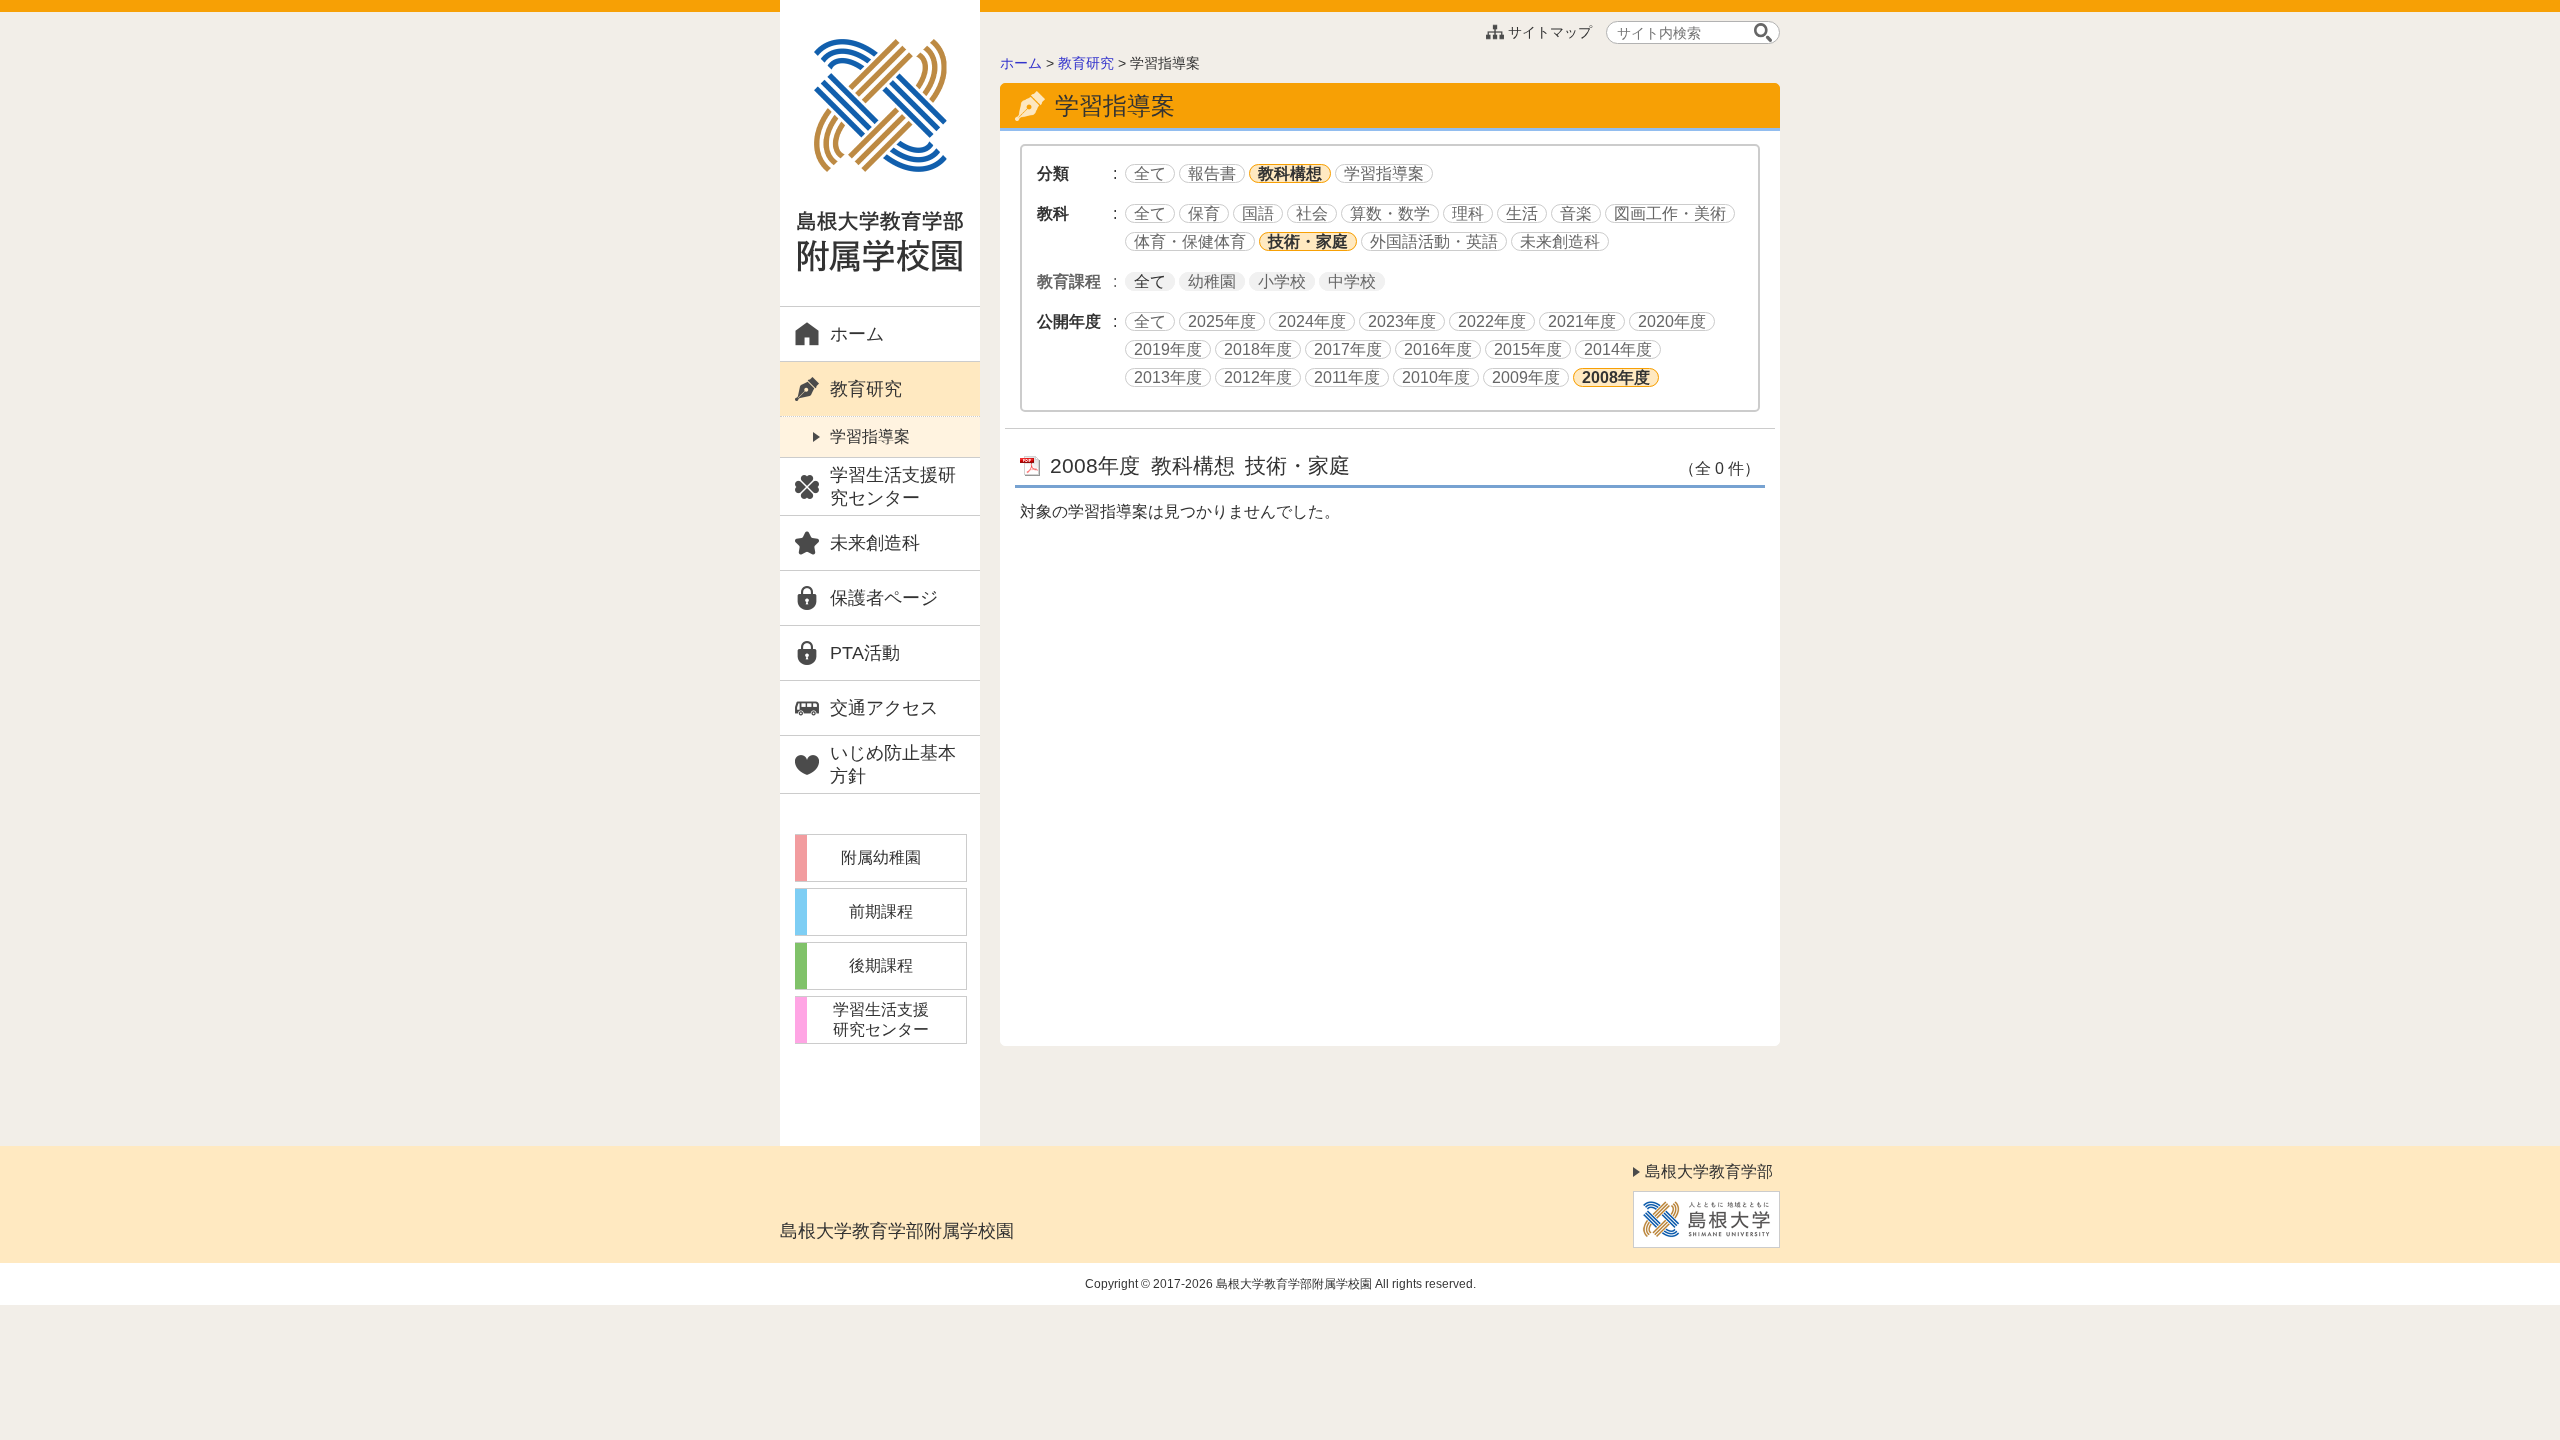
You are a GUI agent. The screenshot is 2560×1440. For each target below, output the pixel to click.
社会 (1312, 213)
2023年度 (1402, 321)
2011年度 (1347, 377)
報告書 (1212, 173)
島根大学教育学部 (1709, 1171)
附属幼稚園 (881, 857)
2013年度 (1168, 377)
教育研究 (866, 389)
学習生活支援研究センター (893, 486)
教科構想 (1290, 173)
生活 (1522, 213)
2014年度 (1618, 349)
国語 (1258, 213)
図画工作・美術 (1670, 213)
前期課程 (881, 911)
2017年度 (1348, 349)
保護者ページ (884, 598)
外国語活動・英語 (1434, 241)
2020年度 (1672, 321)
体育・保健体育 (1190, 241)
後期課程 (881, 965)
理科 (1468, 213)
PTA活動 (865, 653)
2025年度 (1222, 321)
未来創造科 (875, 543)
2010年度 (1436, 377)
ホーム (857, 334)
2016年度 (1438, 349)
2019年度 (1168, 349)
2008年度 (1616, 377)
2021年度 (1582, 321)
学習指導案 (870, 436)
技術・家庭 (1308, 241)
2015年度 (1528, 349)
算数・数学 (1390, 213)
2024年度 (1312, 321)
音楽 (1576, 213)
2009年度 (1526, 377)
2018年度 (1258, 349)
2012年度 (1258, 377)
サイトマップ (1550, 32)
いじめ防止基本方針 (893, 764)
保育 (1204, 213)
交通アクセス (884, 708)
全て (1150, 173)
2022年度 (1492, 321)
